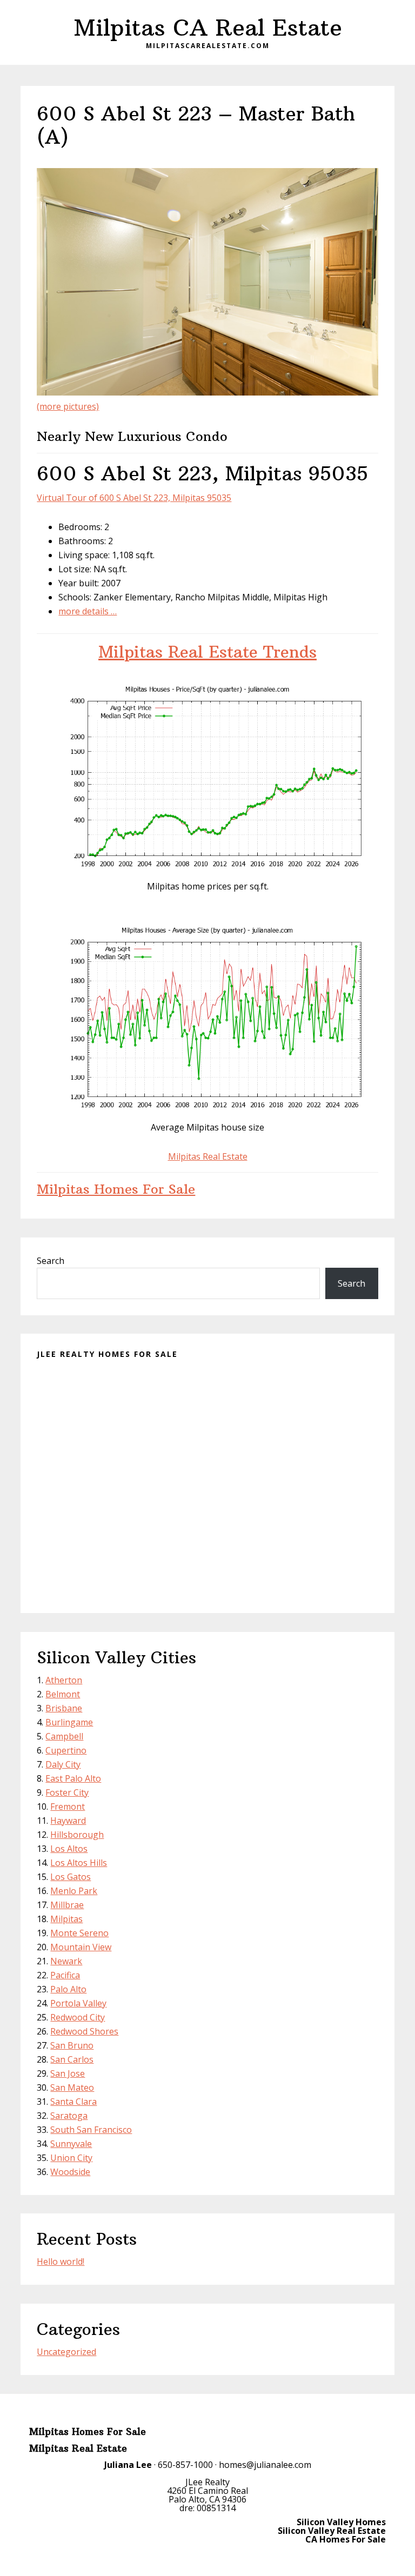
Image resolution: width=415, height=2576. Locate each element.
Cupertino (66, 1750)
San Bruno (72, 2045)
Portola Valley (78, 2003)
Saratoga (69, 2116)
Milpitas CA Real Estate (208, 28)
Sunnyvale (71, 2144)
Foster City (67, 1792)
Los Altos (69, 1849)
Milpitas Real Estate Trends (207, 652)
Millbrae (67, 1905)
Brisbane (64, 1708)
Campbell (64, 1736)
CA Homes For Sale (346, 2539)
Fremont (68, 1806)
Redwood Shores (84, 2031)
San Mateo (72, 2087)
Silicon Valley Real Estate (332, 2531)
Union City (71, 2158)
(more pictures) (68, 406)
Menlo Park (74, 1891)
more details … (88, 611)
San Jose (68, 2073)
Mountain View (81, 1947)
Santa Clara (73, 2102)
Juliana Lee (128, 2465)
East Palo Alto (73, 1778)
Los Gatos (71, 1877)
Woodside (70, 2172)
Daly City (63, 1764)
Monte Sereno (79, 1933)
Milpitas (66, 1919)
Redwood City (78, 2017)
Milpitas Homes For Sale (116, 1189)
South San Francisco (91, 2130)
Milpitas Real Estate (208, 1156)
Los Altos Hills (79, 1863)
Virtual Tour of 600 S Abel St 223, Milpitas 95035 (134, 498)
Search (51, 1261)
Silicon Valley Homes (341, 2522)
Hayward (68, 1821)
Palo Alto (68, 1989)
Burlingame (69, 1722)
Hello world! (61, 2261)
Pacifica (65, 1975)
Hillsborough (77, 1835)
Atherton (64, 1680)
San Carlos (72, 2059)
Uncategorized (66, 2352)
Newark (66, 1961)
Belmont (63, 1694)
